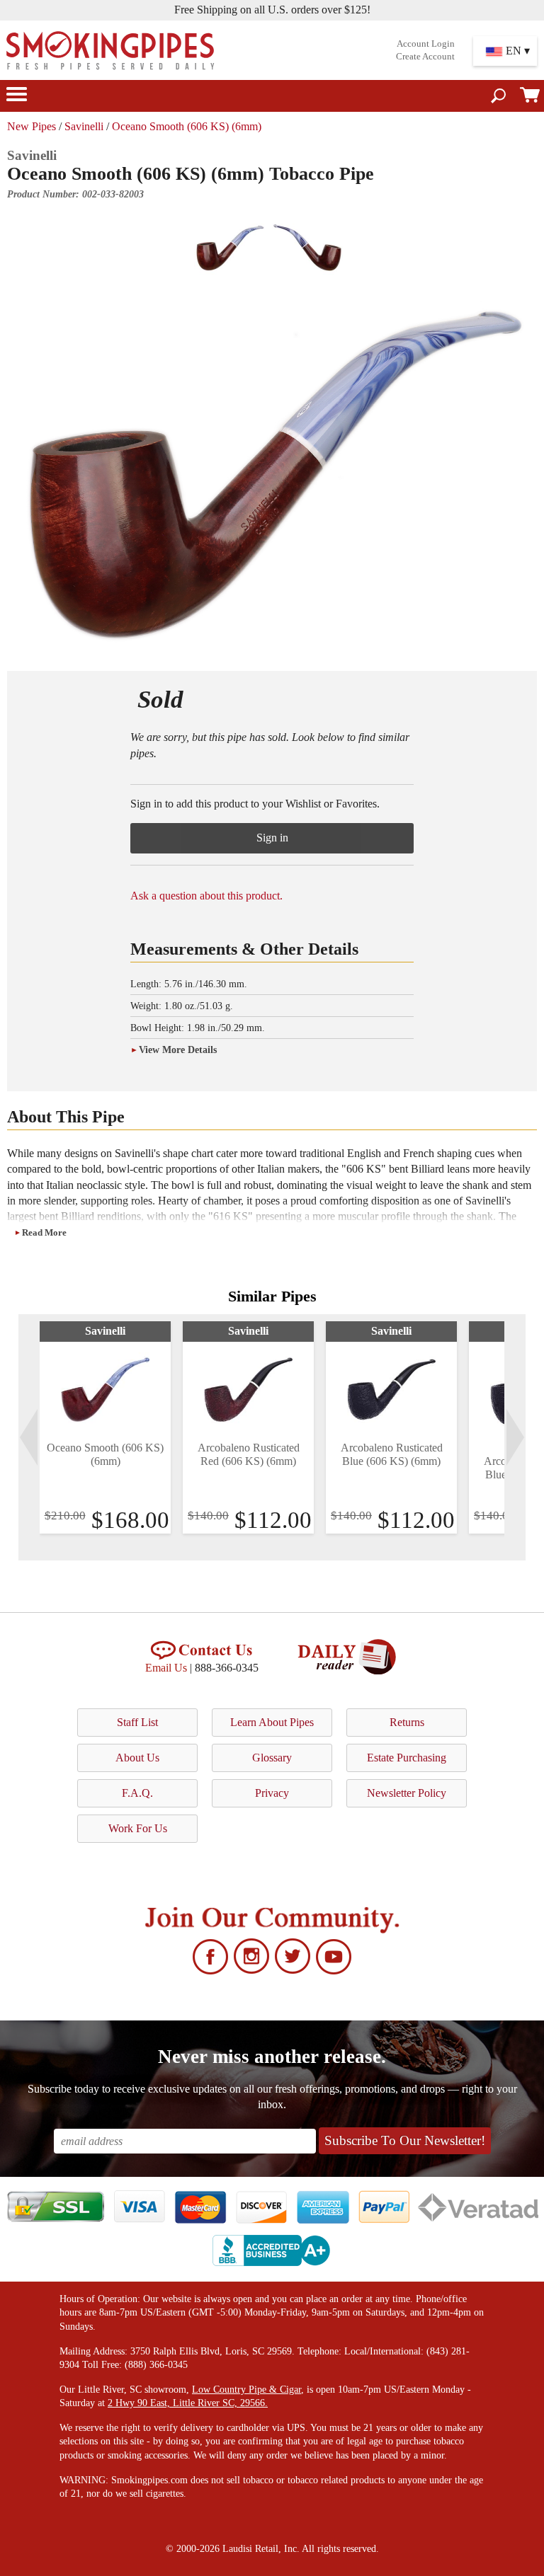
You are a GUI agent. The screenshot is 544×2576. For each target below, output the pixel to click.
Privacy (272, 1793)
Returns (407, 1722)
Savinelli (84, 126)
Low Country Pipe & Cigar (246, 2390)
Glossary (272, 1758)
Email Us (166, 1668)
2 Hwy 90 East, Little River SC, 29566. (188, 2403)
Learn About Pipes (272, 1722)
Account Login (426, 44)
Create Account (425, 57)
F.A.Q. (137, 1793)
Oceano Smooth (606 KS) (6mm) (187, 126)
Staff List (137, 1722)
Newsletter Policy (407, 1793)
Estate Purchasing (407, 1758)
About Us (137, 1758)
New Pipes (32, 126)
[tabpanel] (105, 1427)
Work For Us (138, 1828)
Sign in (272, 838)
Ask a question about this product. (206, 896)
